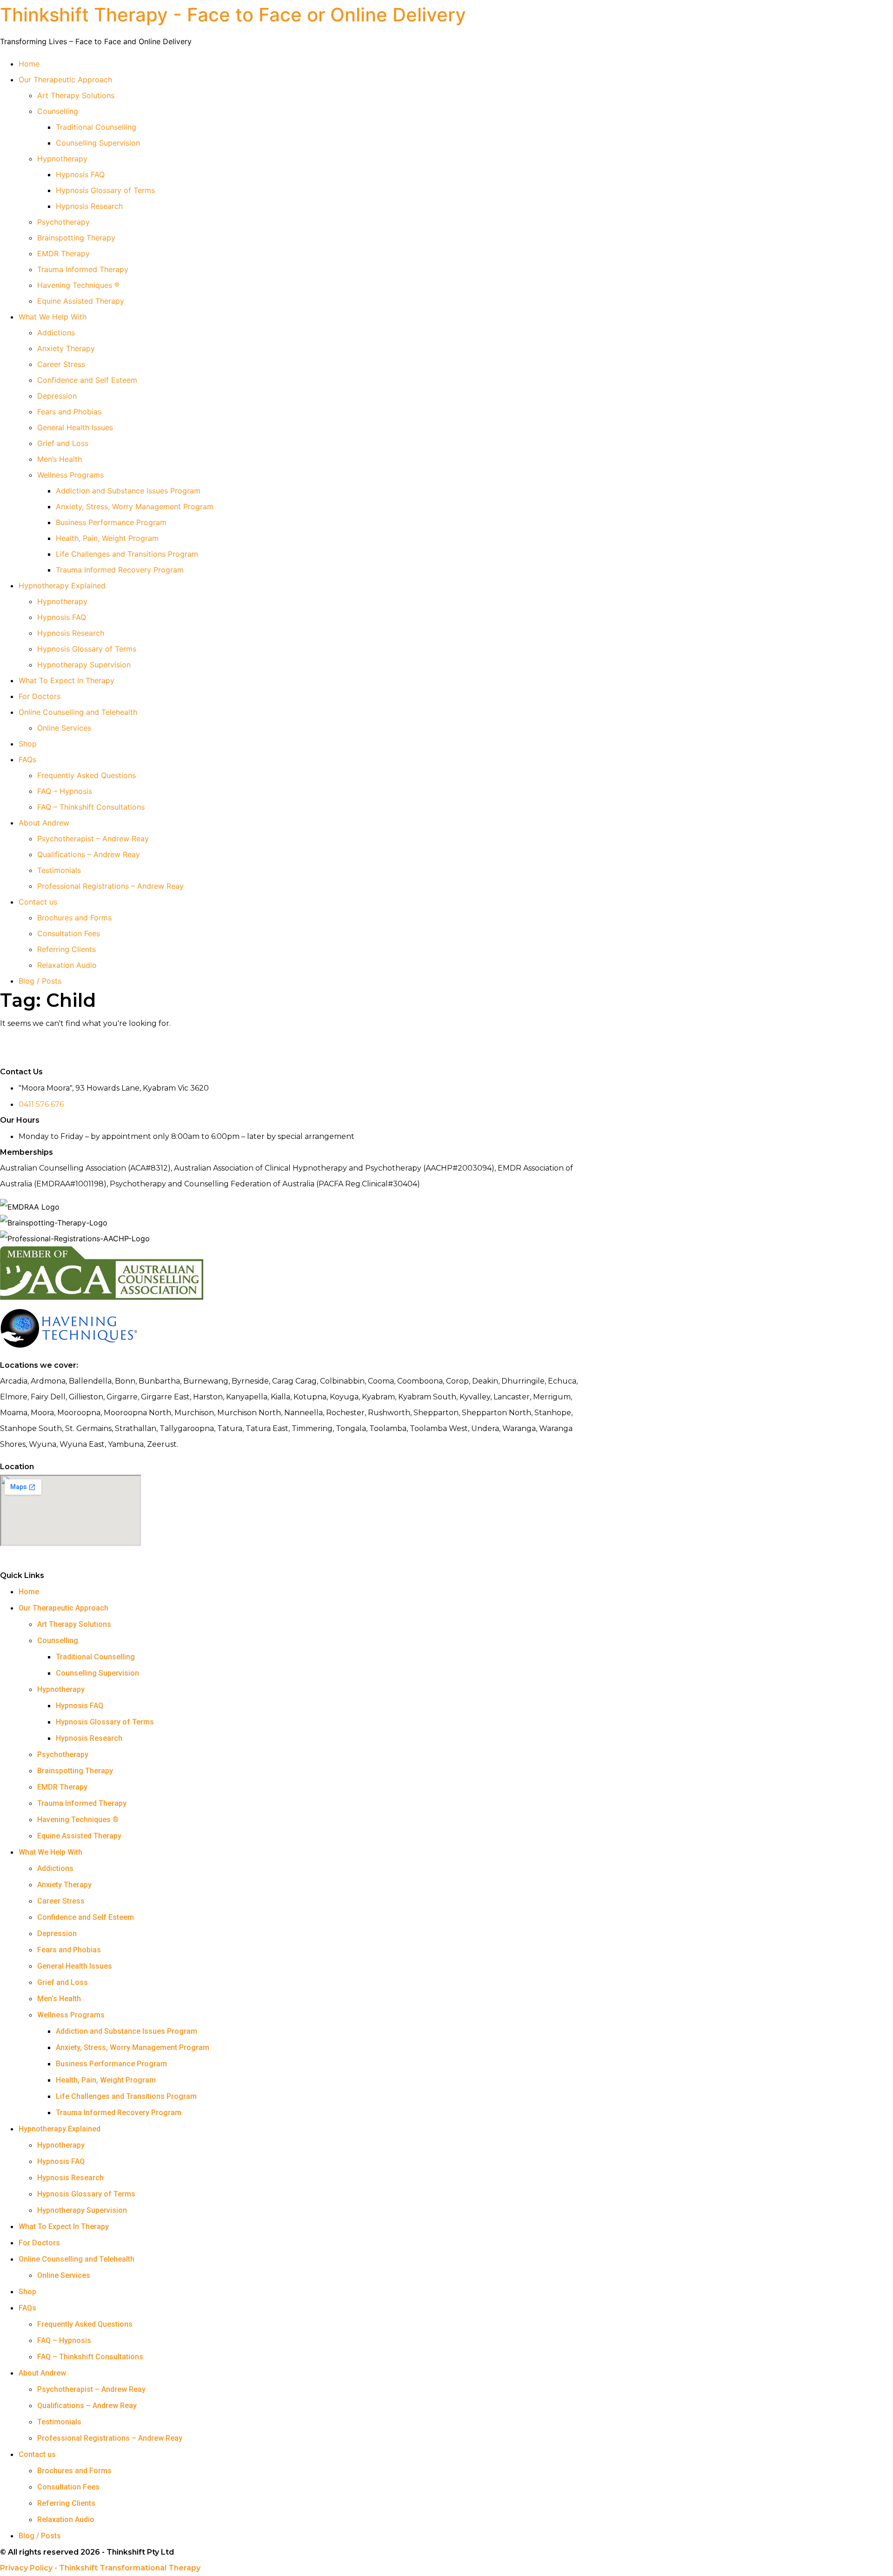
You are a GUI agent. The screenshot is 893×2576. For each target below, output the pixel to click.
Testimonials (59, 870)
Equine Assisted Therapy (81, 301)
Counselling (58, 111)
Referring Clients (67, 949)
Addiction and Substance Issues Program (128, 491)
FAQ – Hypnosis (65, 791)
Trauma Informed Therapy (83, 269)
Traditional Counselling (96, 127)
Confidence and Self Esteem (87, 380)
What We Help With (53, 317)
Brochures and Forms (74, 918)
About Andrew (44, 823)
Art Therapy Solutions (76, 95)
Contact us (38, 902)
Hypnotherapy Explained (62, 586)
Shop (28, 744)
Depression (57, 396)
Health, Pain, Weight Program (107, 538)
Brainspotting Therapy (76, 238)
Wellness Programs (70, 475)
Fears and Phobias (69, 412)
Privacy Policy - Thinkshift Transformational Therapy (100, 2568)
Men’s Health (60, 459)
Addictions (56, 333)
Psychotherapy (63, 222)
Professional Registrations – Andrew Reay (110, 886)
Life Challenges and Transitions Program (127, 554)
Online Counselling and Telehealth (78, 712)
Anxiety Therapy (66, 348)
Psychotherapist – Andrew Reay (93, 839)
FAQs (27, 759)
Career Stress (61, 364)
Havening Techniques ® (78, 285)
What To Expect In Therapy (67, 680)
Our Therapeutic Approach (65, 80)
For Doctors (40, 696)
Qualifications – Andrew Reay (89, 854)
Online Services (64, 728)
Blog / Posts (40, 981)
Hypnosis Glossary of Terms (105, 190)
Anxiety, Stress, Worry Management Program (135, 506)
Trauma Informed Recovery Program (120, 570)
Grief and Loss (63, 443)
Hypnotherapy (62, 159)
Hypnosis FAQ (80, 174)
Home (29, 64)
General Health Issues (75, 427)
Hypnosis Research (89, 206)
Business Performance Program (111, 522)
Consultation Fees (69, 933)
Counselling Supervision (98, 143)
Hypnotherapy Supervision (84, 665)
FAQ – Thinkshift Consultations (91, 807)
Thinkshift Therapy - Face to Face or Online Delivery (233, 15)
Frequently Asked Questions (87, 775)
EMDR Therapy (63, 253)
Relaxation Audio (67, 965)
